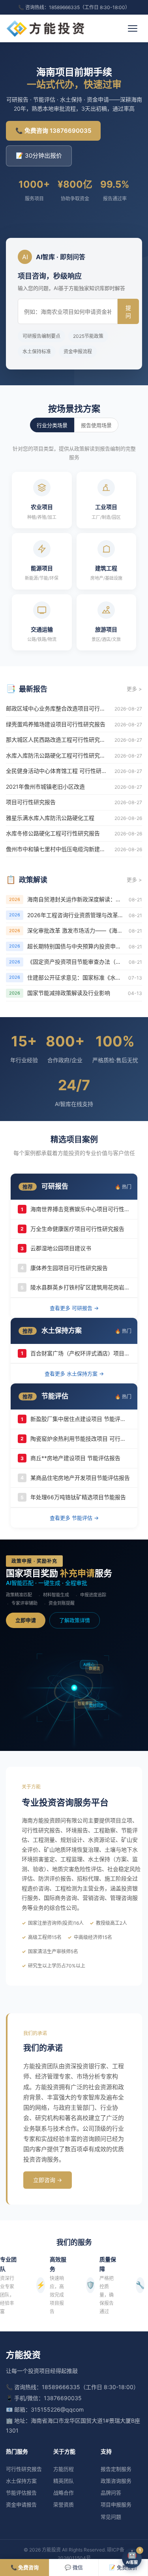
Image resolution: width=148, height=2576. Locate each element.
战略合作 (64, 2493)
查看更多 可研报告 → (74, 1308)
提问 (128, 312)
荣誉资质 (64, 2504)
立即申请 (26, 1620)
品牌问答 (111, 2493)
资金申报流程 (78, 351)
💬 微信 (74, 2567)
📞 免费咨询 (25, 2567)
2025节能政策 (88, 336)
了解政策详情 (75, 1620)
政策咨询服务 (116, 2481)
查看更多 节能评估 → (74, 1518)
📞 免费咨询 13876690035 (53, 131)
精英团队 (64, 2481)
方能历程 (64, 2469)
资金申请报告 (21, 2504)
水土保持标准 (37, 351)
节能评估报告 (21, 2493)
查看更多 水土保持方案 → (74, 1374)
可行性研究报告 (24, 2469)
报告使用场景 (96, 425)
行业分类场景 (52, 425)
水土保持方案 (21, 2481)
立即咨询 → (48, 2180)
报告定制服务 (116, 2469)
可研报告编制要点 (41, 336)
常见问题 (111, 2517)
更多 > (134, 689)
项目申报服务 (116, 2504)
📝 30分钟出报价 (39, 155)
